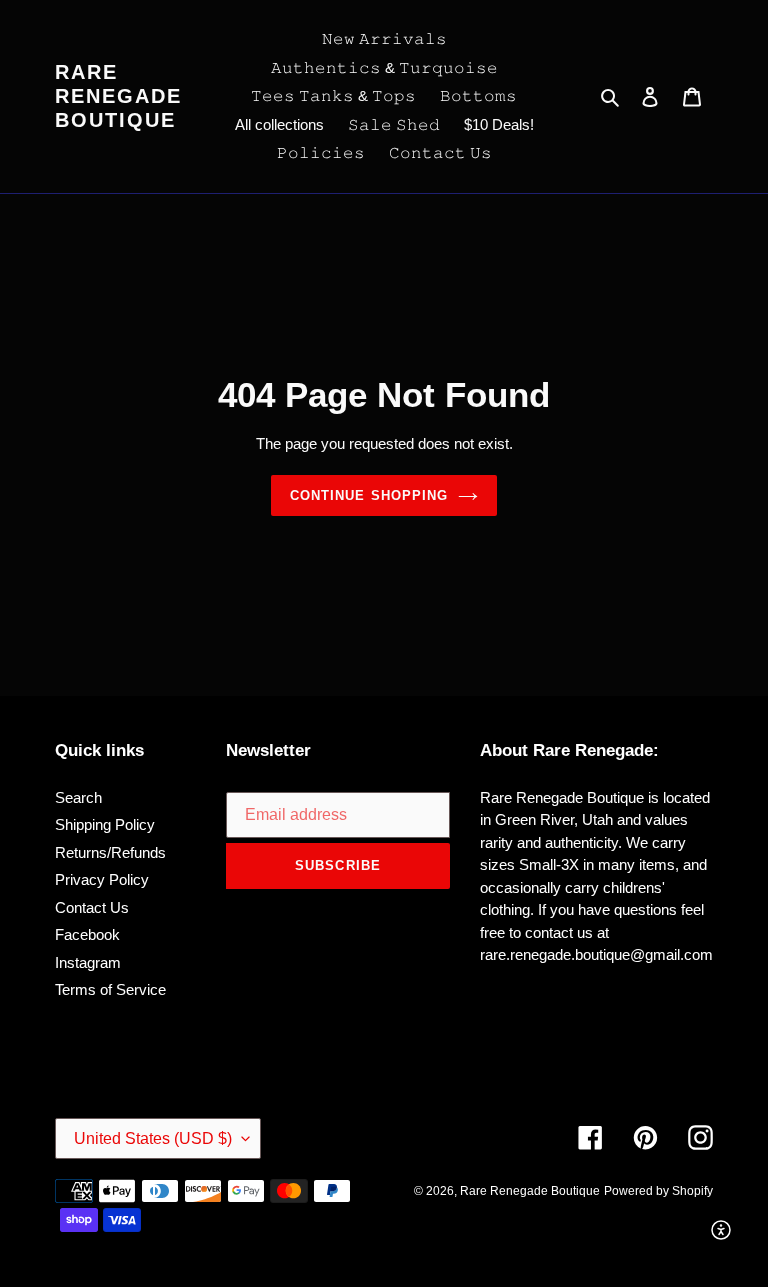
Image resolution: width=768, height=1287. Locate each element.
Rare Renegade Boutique (118, 96)
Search (78, 797)
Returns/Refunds (110, 852)
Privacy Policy (102, 879)
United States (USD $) (153, 1138)
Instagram (88, 962)
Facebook (87, 934)
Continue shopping (369, 495)
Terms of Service (110, 989)
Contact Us (92, 907)
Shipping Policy (105, 824)
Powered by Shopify (658, 1191)
